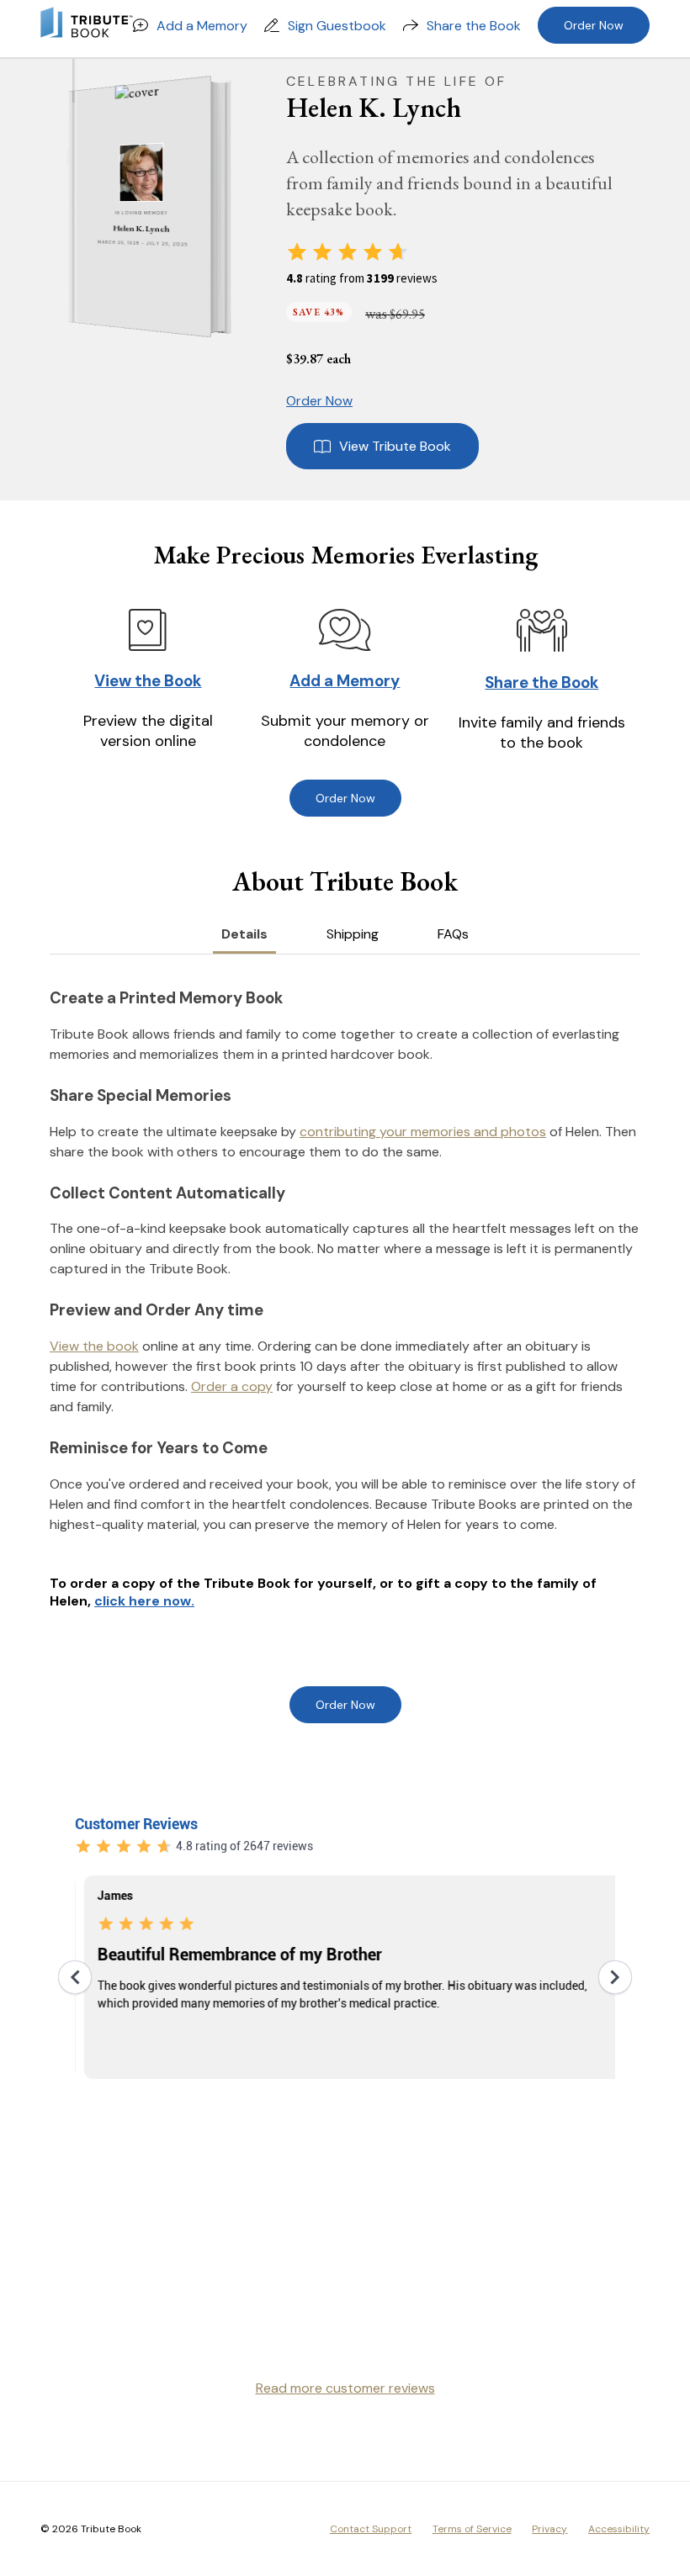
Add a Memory (202, 26)
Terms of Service (472, 2529)
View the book (94, 1346)
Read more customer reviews (345, 2388)
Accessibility (619, 2529)
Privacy (549, 2529)
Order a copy (232, 1386)
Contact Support (371, 2529)
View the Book (148, 681)
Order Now (594, 25)
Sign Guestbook (337, 26)
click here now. (144, 1601)
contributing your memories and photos (423, 1132)
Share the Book (474, 26)
